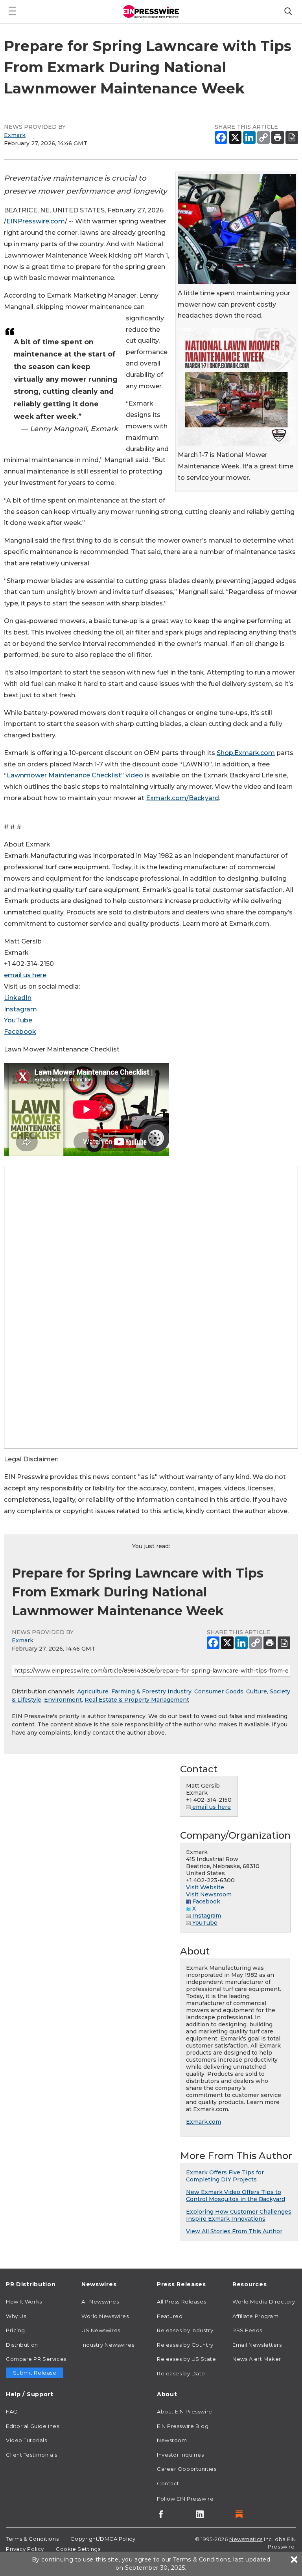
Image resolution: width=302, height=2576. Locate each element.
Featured (170, 2316)
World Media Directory (264, 2302)
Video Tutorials (26, 2440)
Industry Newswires (108, 2345)
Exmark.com (203, 2122)
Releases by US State (186, 2359)
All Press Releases (181, 2302)
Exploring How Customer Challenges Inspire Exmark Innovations (239, 2215)
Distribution (22, 2345)
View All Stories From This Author (234, 2231)
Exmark (15, 135)
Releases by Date (181, 2373)
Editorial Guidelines (32, 2426)
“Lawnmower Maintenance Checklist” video (74, 775)
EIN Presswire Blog (183, 2426)
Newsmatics (246, 2539)
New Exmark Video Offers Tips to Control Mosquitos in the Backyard (236, 2196)
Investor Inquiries (180, 2455)
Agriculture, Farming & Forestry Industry (134, 1691)
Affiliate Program (256, 2316)
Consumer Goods (219, 1691)
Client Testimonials (32, 2455)
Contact (168, 2483)
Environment (63, 1700)
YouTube (18, 1020)
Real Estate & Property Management (137, 1700)
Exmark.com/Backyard (182, 798)
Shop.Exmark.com (246, 753)
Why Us (16, 2316)
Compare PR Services (36, 2359)
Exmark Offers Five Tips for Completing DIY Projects (225, 2176)
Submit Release (35, 2373)
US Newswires (101, 2330)
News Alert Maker (257, 2359)
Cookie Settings (78, 2549)
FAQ (12, 2411)
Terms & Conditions (32, 2539)
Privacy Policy (25, 2549)
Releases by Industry (185, 2330)
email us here (25, 975)
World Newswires (105, 2316)
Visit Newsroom (209, 1894)
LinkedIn (18, 998)
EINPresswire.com (36, 221)
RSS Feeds (247, 2330)
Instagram (20, 1009)
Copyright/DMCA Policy (103, 2539)
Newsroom (172, 2440)
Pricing (16, 2330)
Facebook (20, 1032)
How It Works (24, 2302)
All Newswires (100, 2302)
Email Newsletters (257, 2345)
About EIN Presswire (185, 2411)
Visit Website (205, 1887)
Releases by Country (185, 2345)
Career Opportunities (187, 2469)
